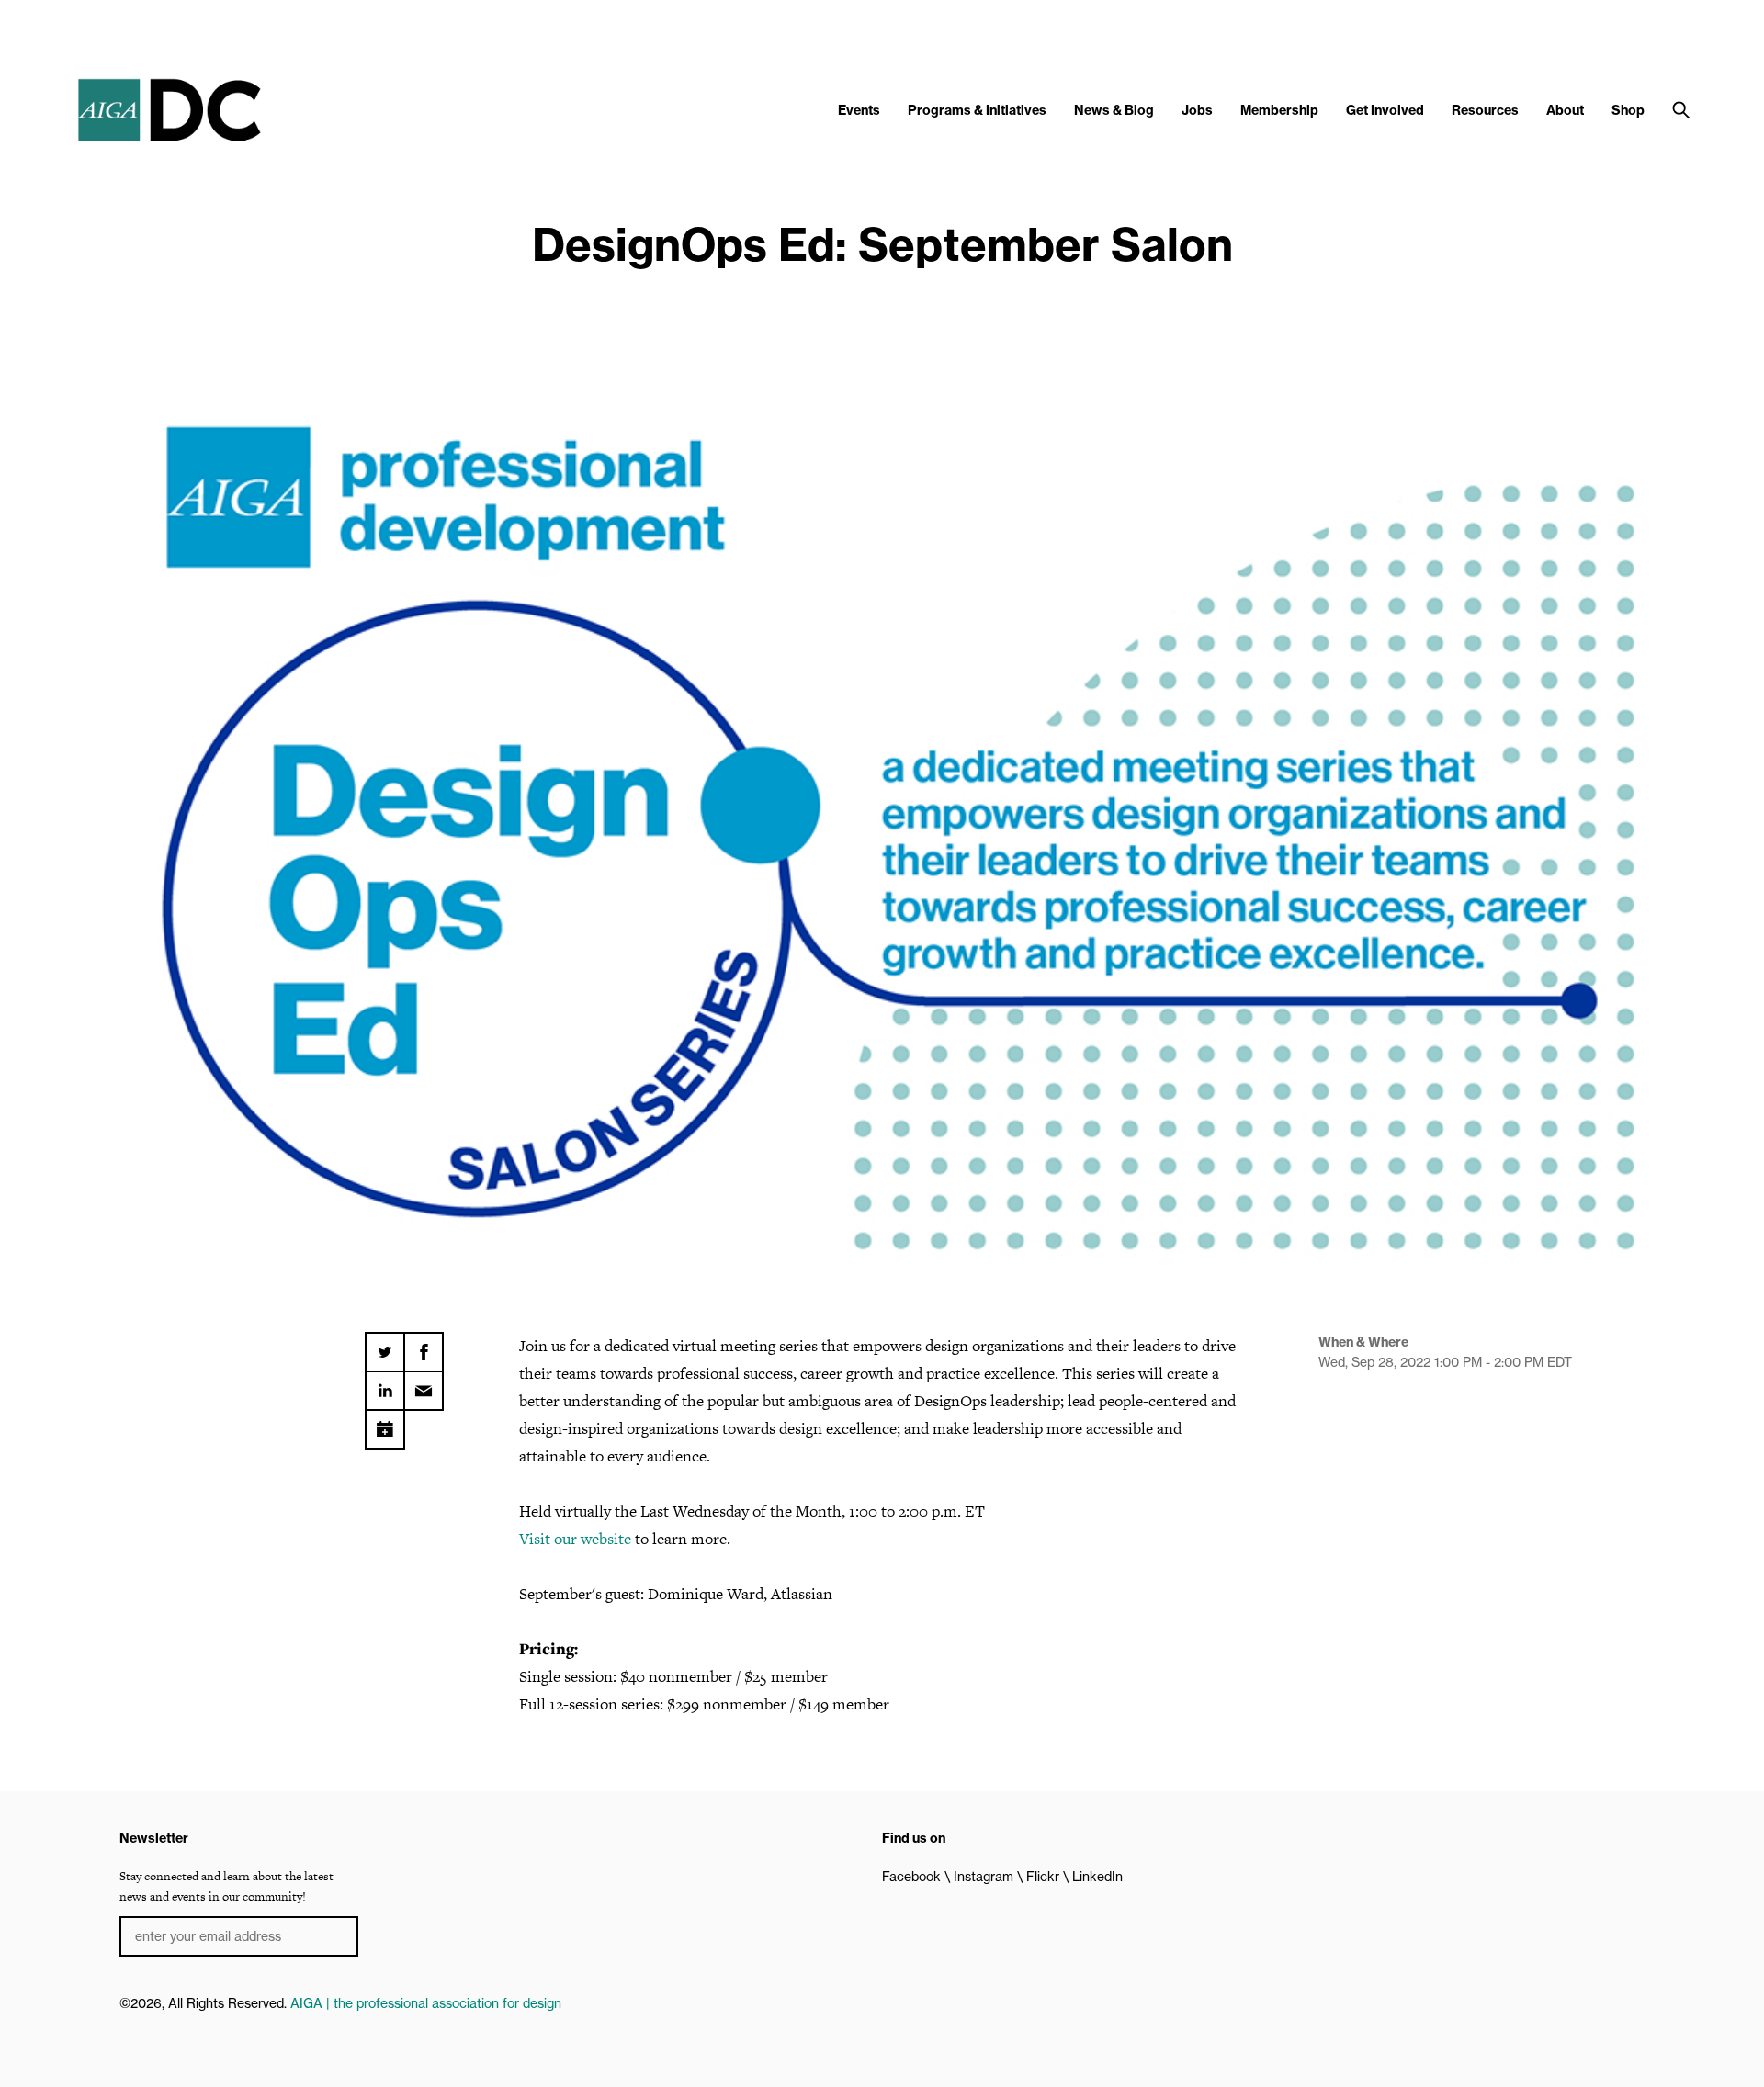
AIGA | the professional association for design (426, 2003)
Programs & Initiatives (977, 110)
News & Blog (1114, 110)
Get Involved (1385, 110)
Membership (1279, 110)
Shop (1628, 110)
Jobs (1197, 110)
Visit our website (575, 1539)
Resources (1485, 110)
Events (859, 110)
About (1565, 110)
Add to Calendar (385, 1423)
